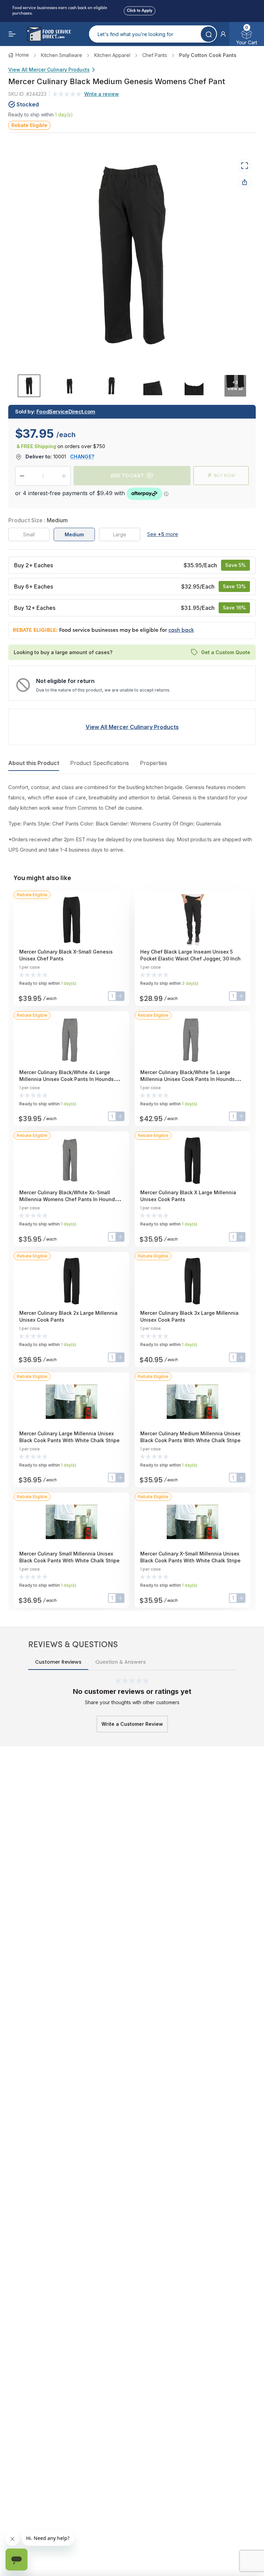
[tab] (29, 385)
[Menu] (12, 34)
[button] (223, 34)
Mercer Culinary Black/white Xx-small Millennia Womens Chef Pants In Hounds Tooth (68, 1199)
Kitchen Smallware (62, 55)
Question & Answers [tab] (120, 1662)
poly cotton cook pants (208, 55)
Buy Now (225, 475)
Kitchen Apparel (112, 55)
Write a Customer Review (132, 1724)
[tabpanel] (132, 819)
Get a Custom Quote (226, 652)
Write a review (102, 94)
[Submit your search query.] (208, 34)
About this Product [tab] (34, 763)
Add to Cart (127, 475)
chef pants (155, 55)
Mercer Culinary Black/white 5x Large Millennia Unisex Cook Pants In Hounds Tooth (188, 1079)
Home (22, 55)
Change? (82, 457)
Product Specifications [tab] (100, 763)
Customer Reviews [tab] (58, 1662)
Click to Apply (140, 10)
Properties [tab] (153, 763)
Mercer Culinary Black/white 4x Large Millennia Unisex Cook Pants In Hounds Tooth (67, 1079)
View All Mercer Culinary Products (49, 70)
